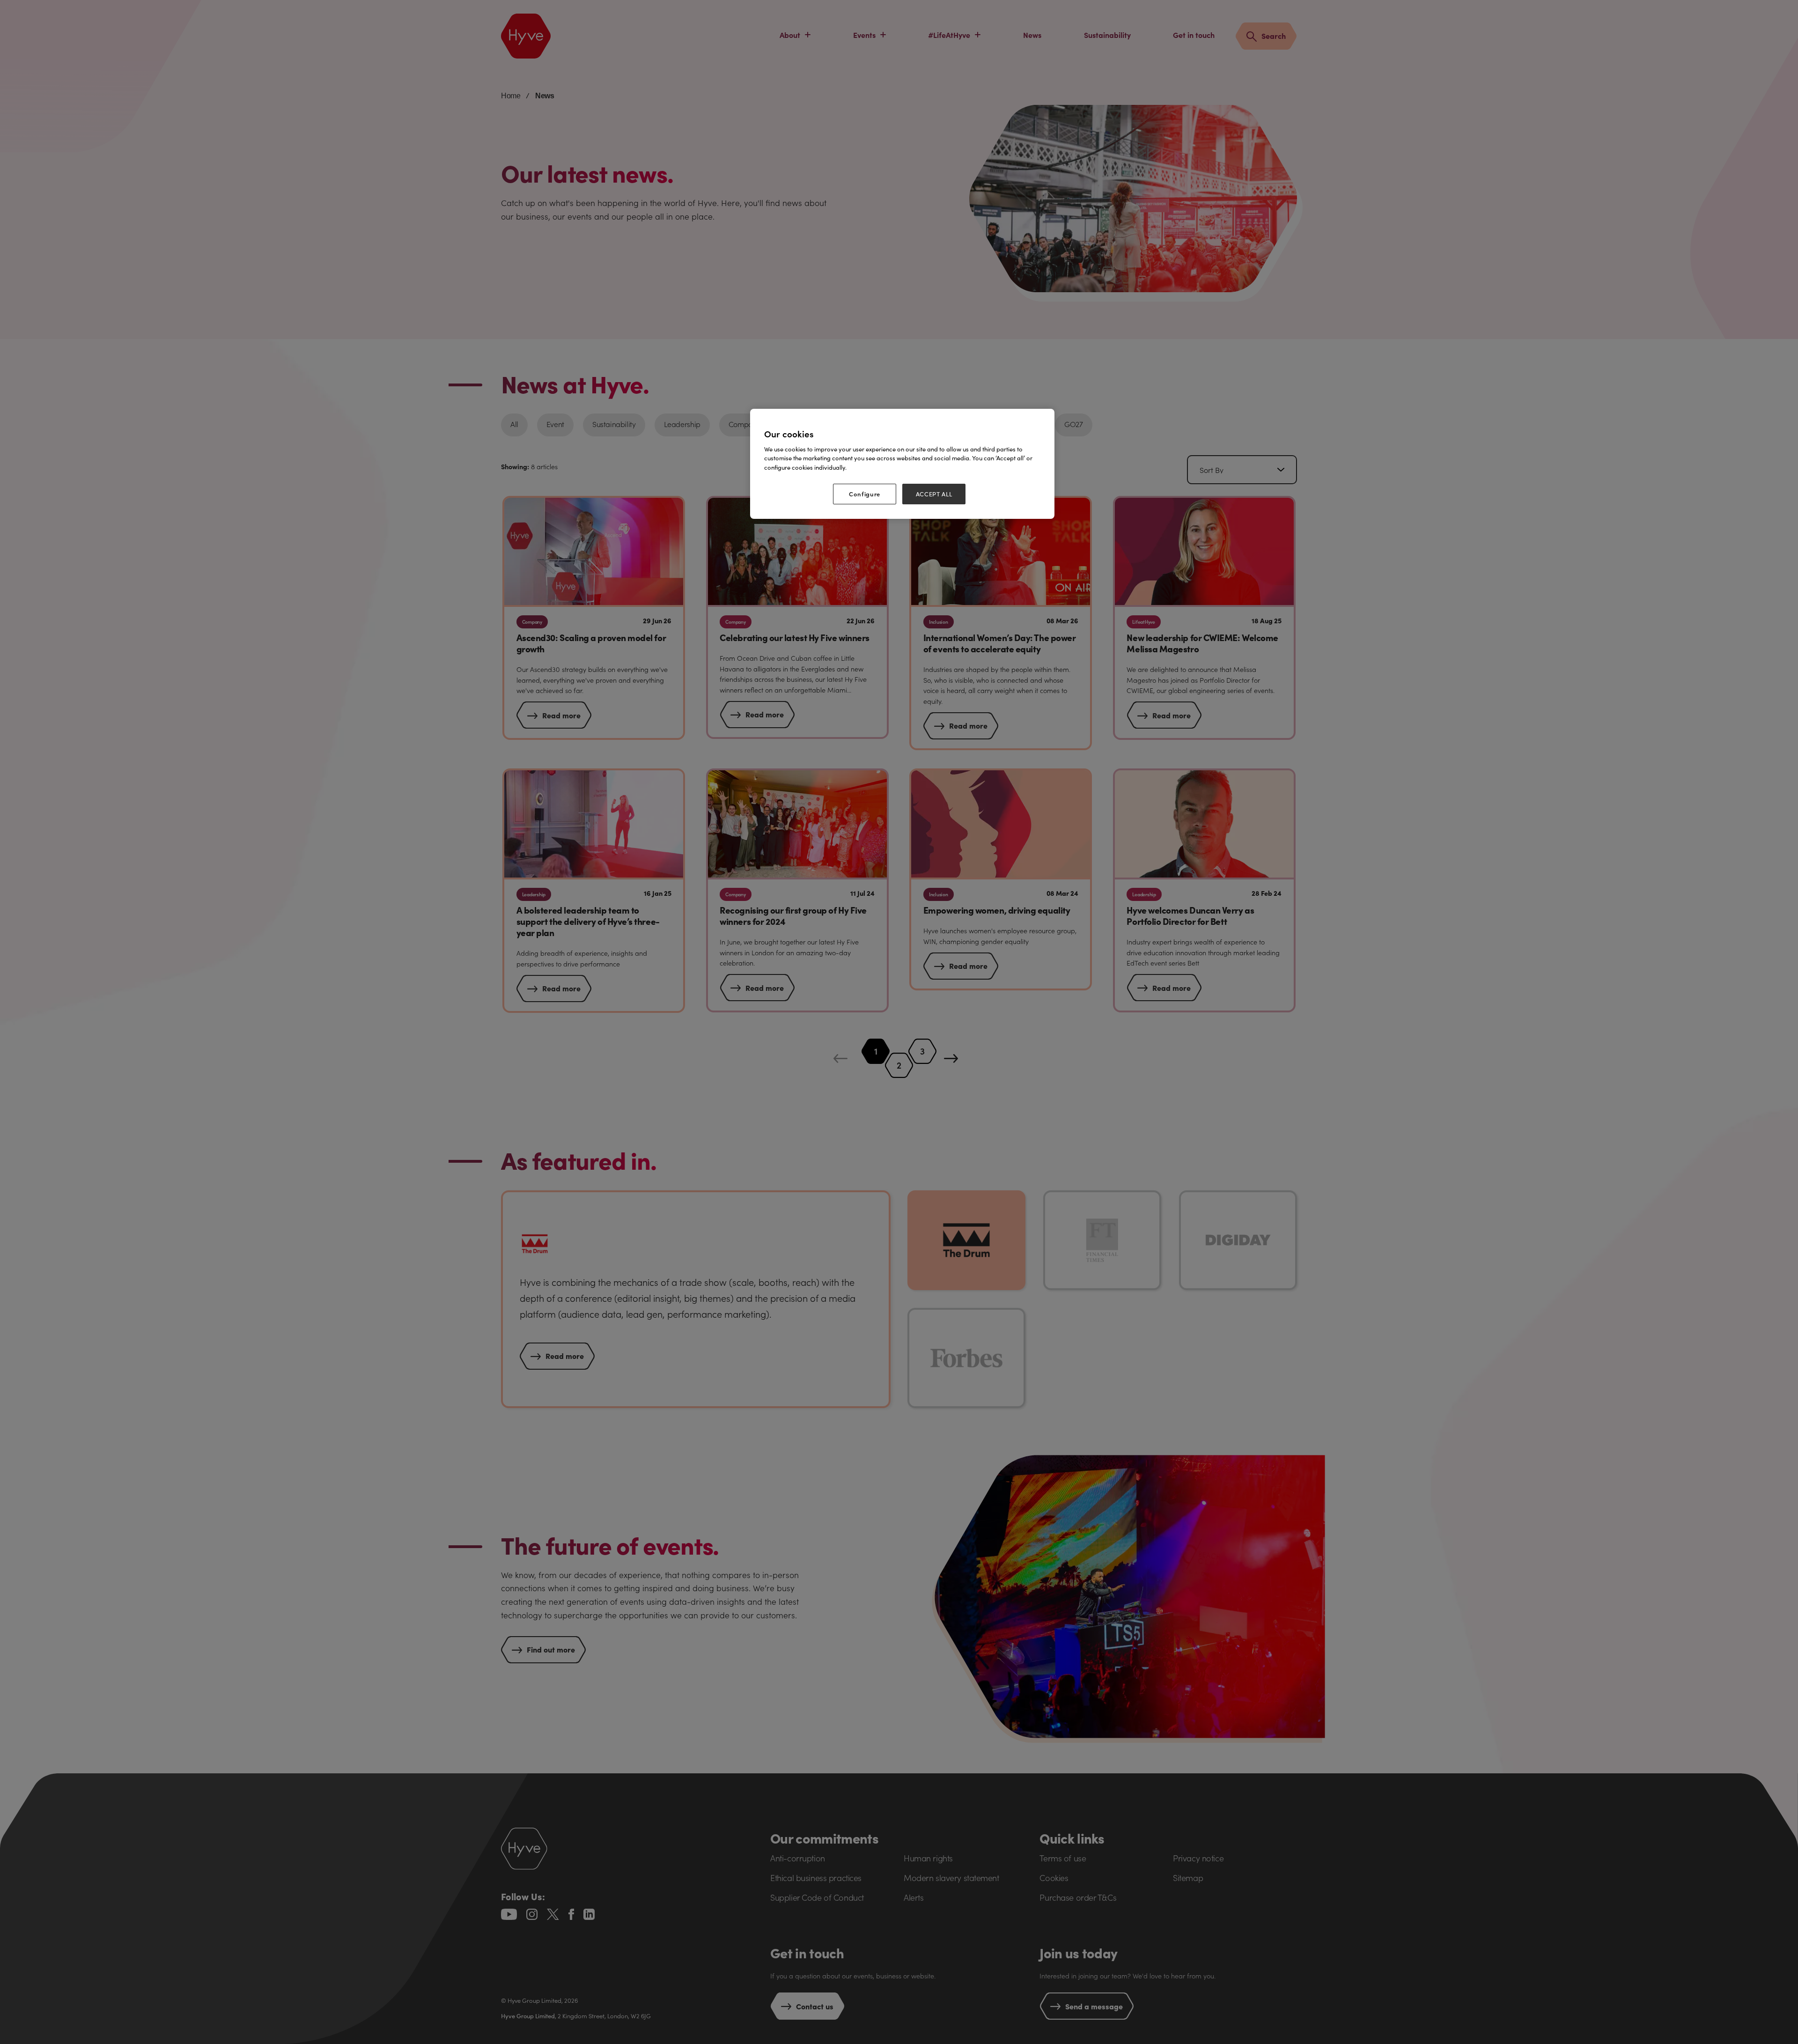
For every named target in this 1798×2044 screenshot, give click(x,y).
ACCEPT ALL (934, 494)
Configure (865, 494)
